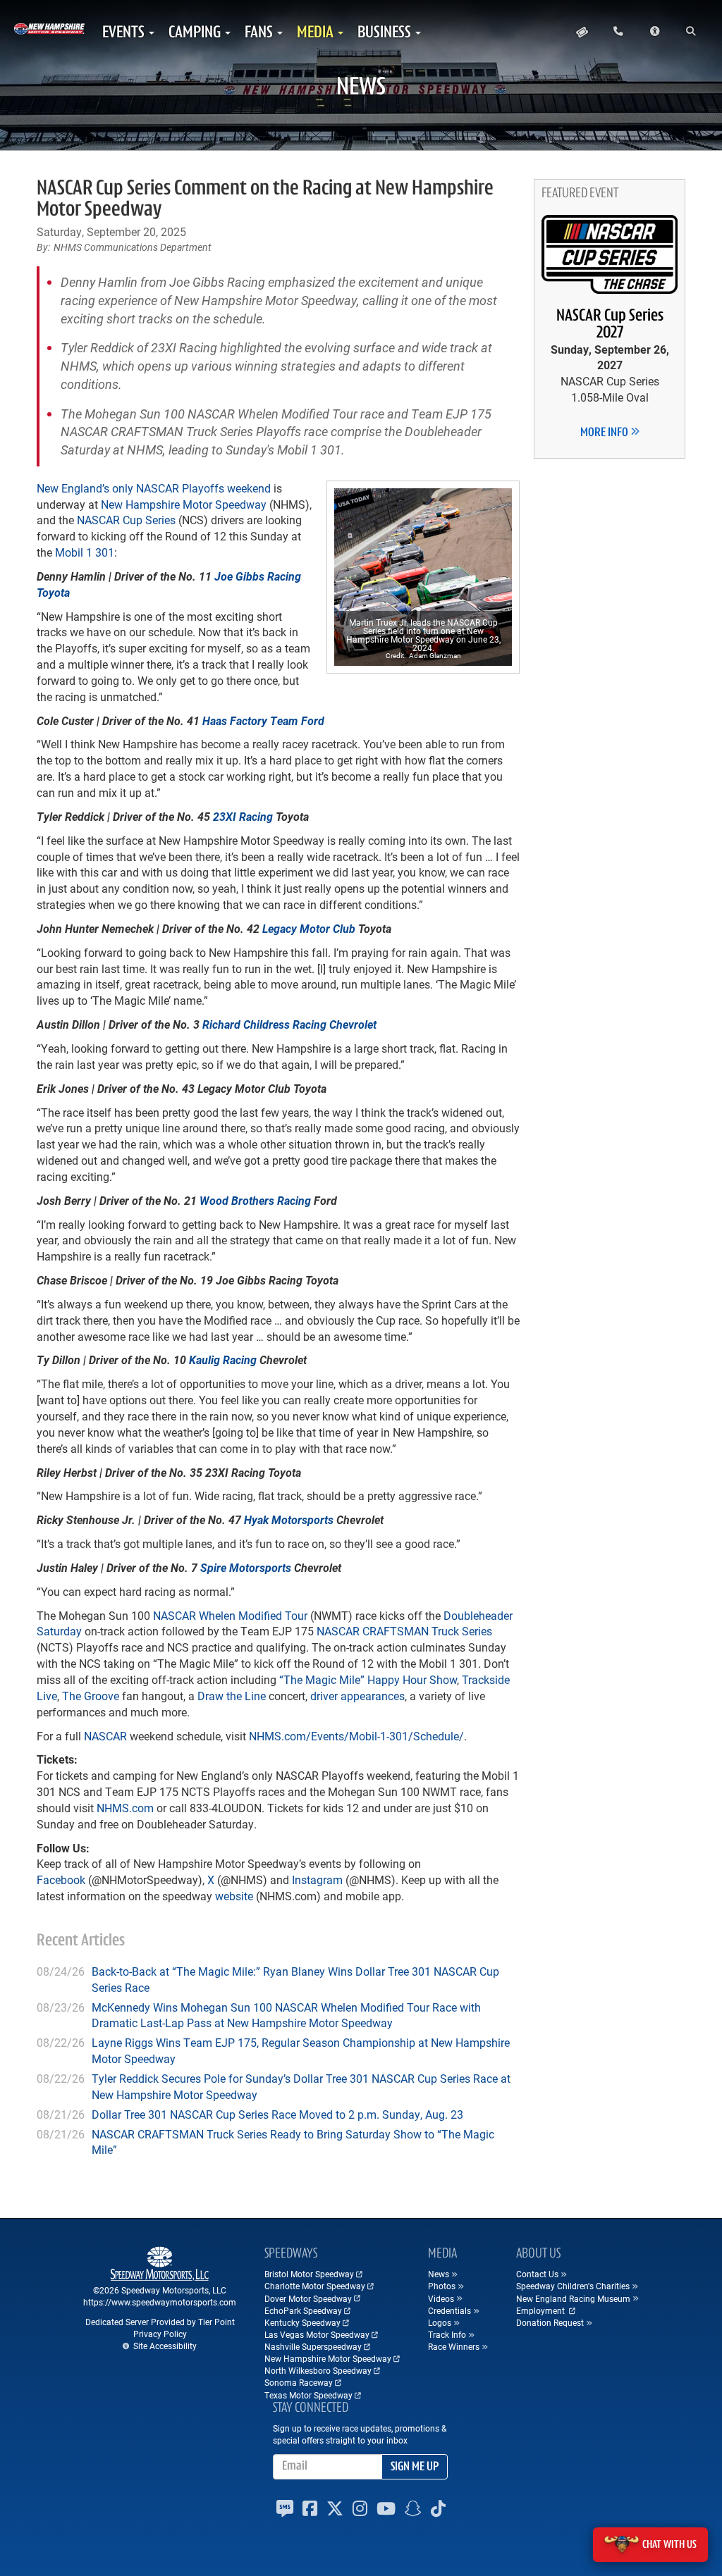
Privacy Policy (160, 2334)
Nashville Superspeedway (313, 2346)
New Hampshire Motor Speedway (184, 504)
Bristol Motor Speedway (309, 2274)
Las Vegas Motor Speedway (317, 2334)
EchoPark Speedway (303, 2310)
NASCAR (105, 1736)
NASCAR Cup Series (126, 520)
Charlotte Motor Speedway (315, 2286)
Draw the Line (232, 1696)
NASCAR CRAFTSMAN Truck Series (404, 1631)
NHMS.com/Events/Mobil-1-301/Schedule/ (356, 1736)
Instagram (317, 1880)
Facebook (61, 1880)
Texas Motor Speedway (308, 2395)
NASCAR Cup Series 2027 (610, 325)
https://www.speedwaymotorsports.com (160, 2302)
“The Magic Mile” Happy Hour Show (368, 1679)
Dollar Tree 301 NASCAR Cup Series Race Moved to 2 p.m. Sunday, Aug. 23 (277, 2114)
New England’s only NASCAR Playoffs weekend (154, 488)
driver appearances (357, 1696)
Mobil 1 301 (85, 552)
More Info (605, 433)
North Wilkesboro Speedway (318, 2370)
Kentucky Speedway (302, 2322)
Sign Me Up (415, 2467)
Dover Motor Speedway (308, 2298)
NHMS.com (125, 1808)
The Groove (91, 1696)
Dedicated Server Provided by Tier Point (160, 2322)
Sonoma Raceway (299, 2382)
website (234, 1896)
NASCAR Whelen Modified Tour (230, 1615)
